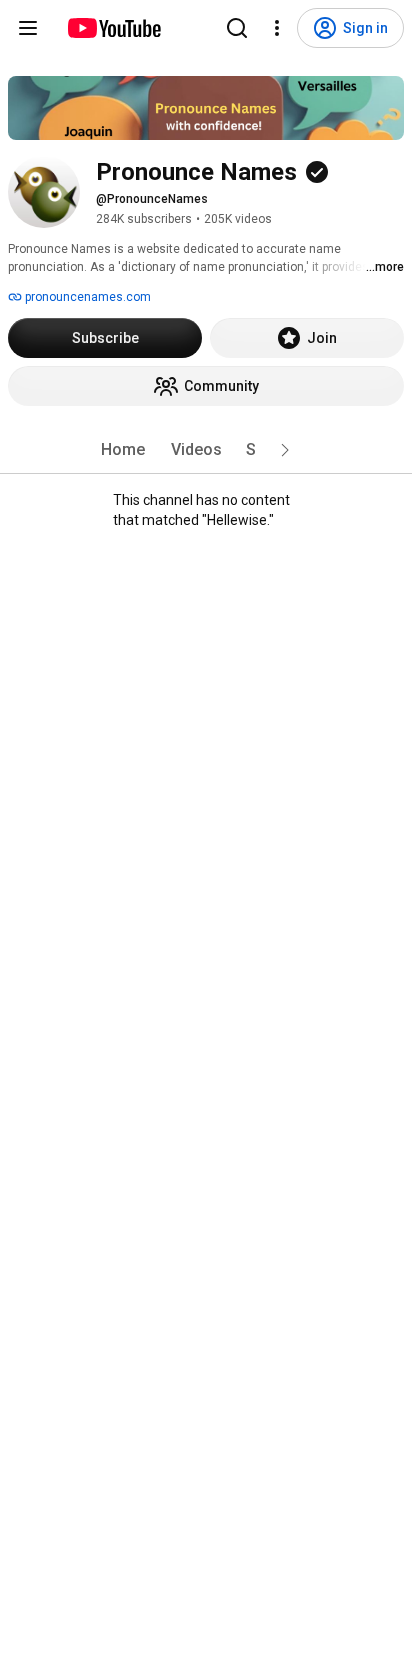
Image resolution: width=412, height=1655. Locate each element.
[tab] (123, 450)
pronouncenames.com (86, 297)
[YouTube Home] (113, 28)
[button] (285, 450)
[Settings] (277, 28)
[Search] (237, 28)
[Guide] (28, 28)
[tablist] (206, 450)
